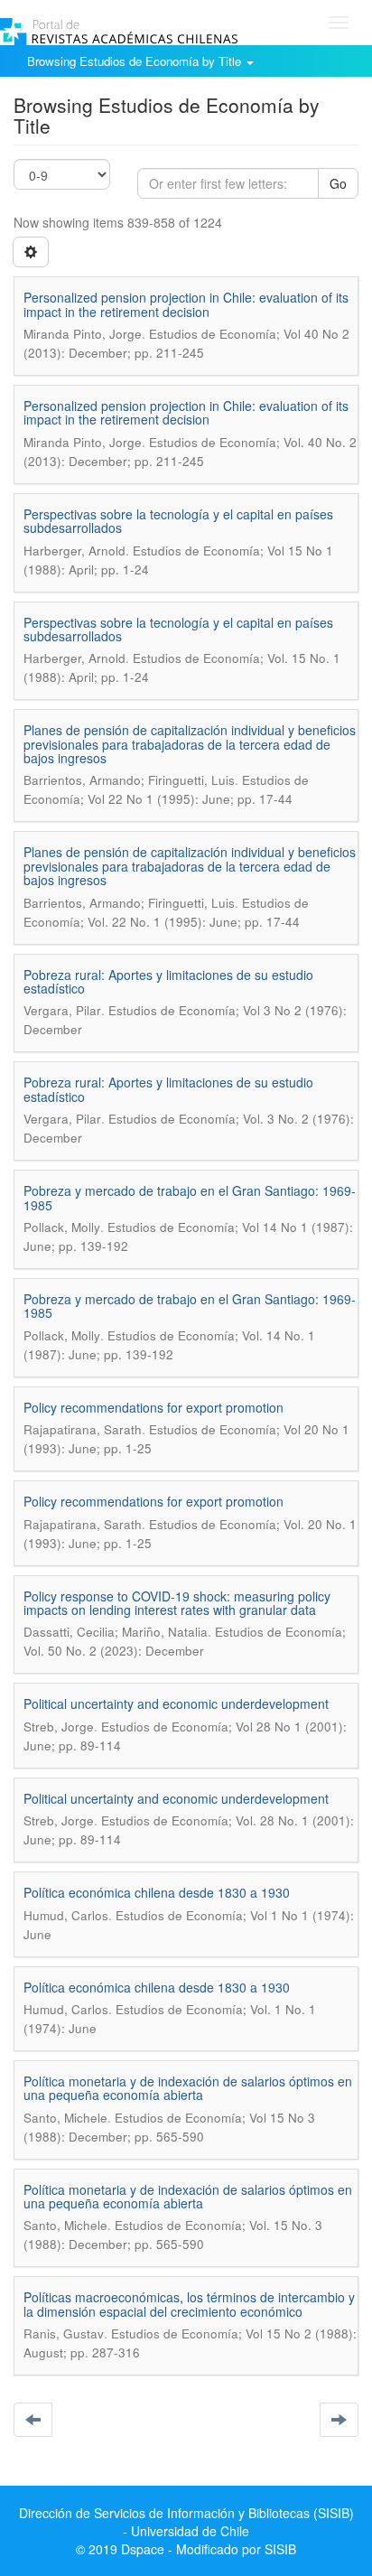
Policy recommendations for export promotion (153, 1407)
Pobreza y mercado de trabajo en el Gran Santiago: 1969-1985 (190, 1197)
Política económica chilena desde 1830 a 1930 (157, 1892)
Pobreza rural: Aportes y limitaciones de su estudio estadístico (168, 981)
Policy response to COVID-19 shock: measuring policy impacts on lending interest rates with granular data (177, 1603)
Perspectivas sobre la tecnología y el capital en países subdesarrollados (178, 521)
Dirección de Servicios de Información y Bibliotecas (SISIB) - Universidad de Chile (186, 2522)
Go (338, 183)
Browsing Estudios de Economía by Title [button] (136, 61)
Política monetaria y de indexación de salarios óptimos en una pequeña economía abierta (188, 2088)
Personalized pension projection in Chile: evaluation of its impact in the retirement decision (186, 304)
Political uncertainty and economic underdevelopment (176, 1703)
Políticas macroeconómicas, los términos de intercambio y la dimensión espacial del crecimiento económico (189, 2304)
